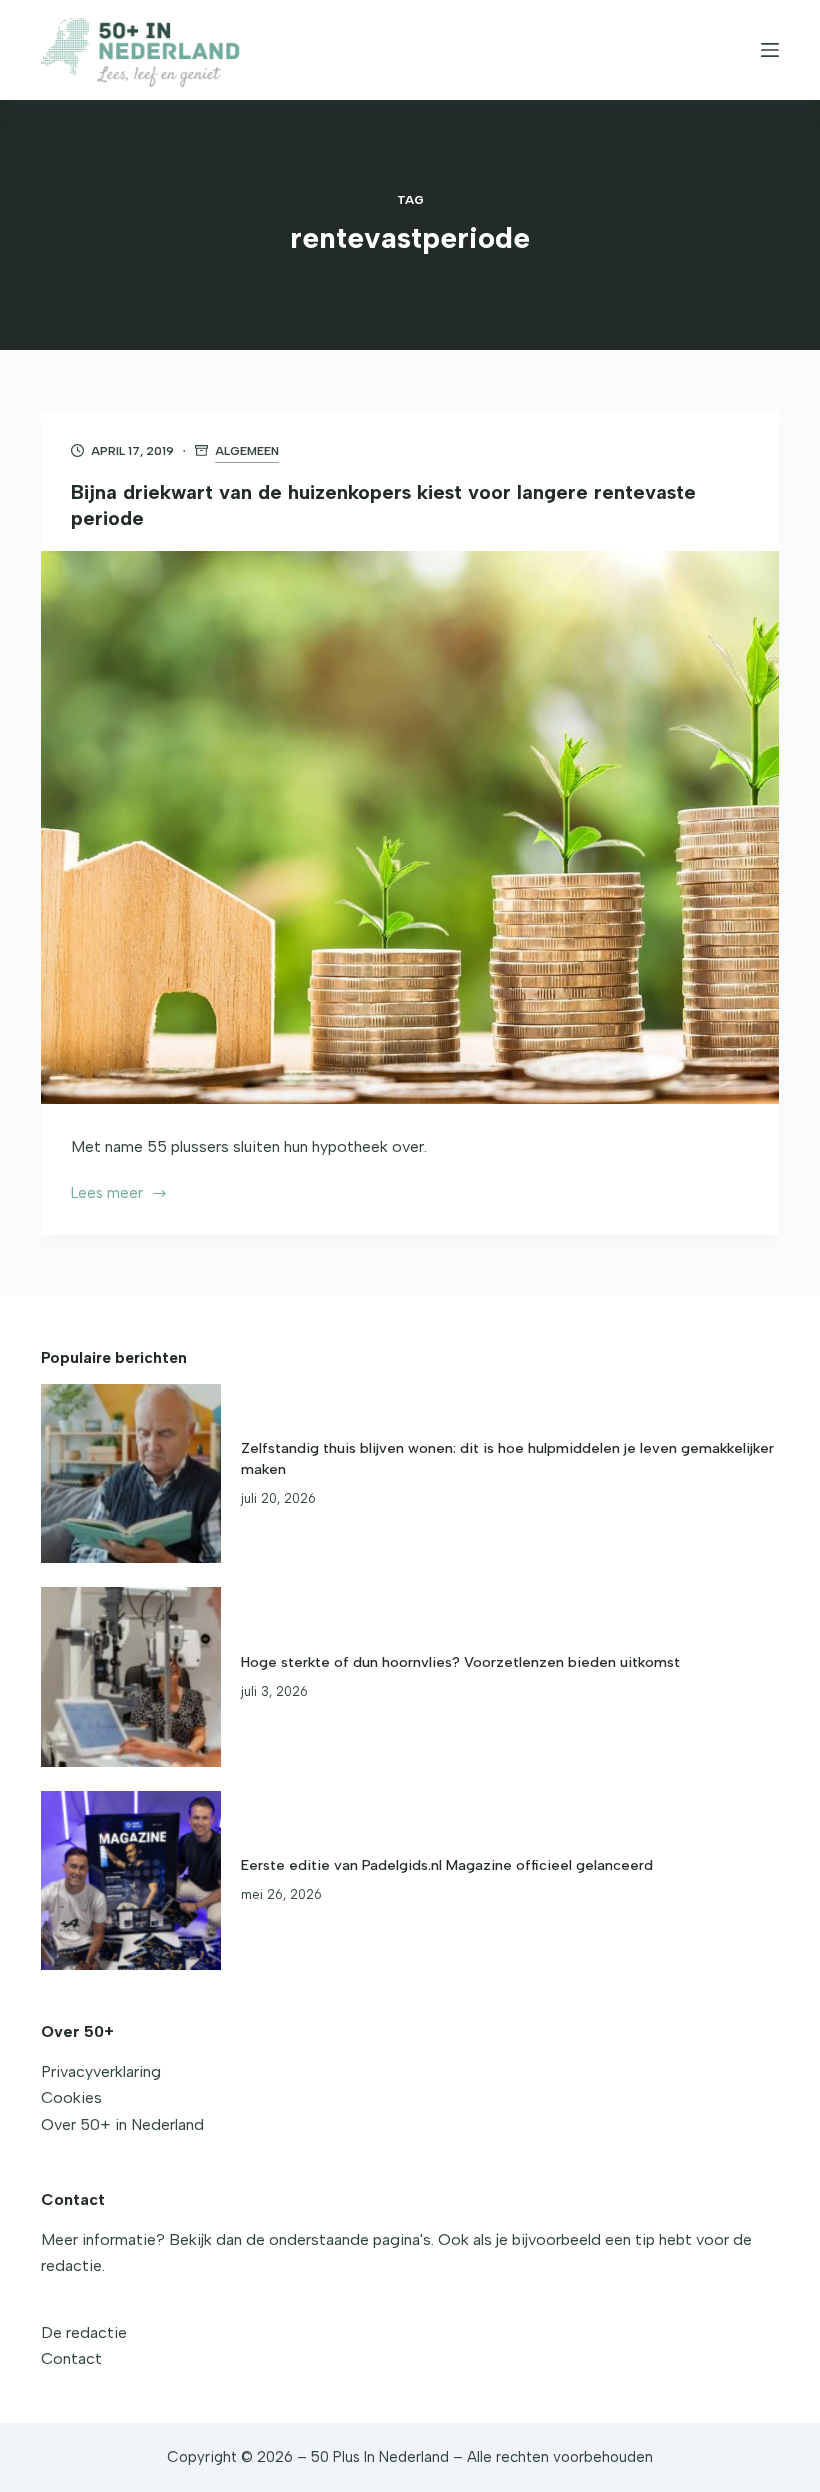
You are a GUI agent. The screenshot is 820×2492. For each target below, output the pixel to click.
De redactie (84, 2332)
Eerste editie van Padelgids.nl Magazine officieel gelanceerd (447, 1865)
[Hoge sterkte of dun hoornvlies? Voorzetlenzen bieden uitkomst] (131, 1677)
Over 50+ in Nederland (122, 2124)
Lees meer (116, 1195)
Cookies (71, 2097)
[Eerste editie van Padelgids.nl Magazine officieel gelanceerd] (131, 1881)
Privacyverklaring (101, 2071)
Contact (71, 2358)
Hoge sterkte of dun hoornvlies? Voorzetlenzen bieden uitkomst (460, 1662)
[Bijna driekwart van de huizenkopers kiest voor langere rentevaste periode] (410, 828)
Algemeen (247, 451)
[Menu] (770, 50)
